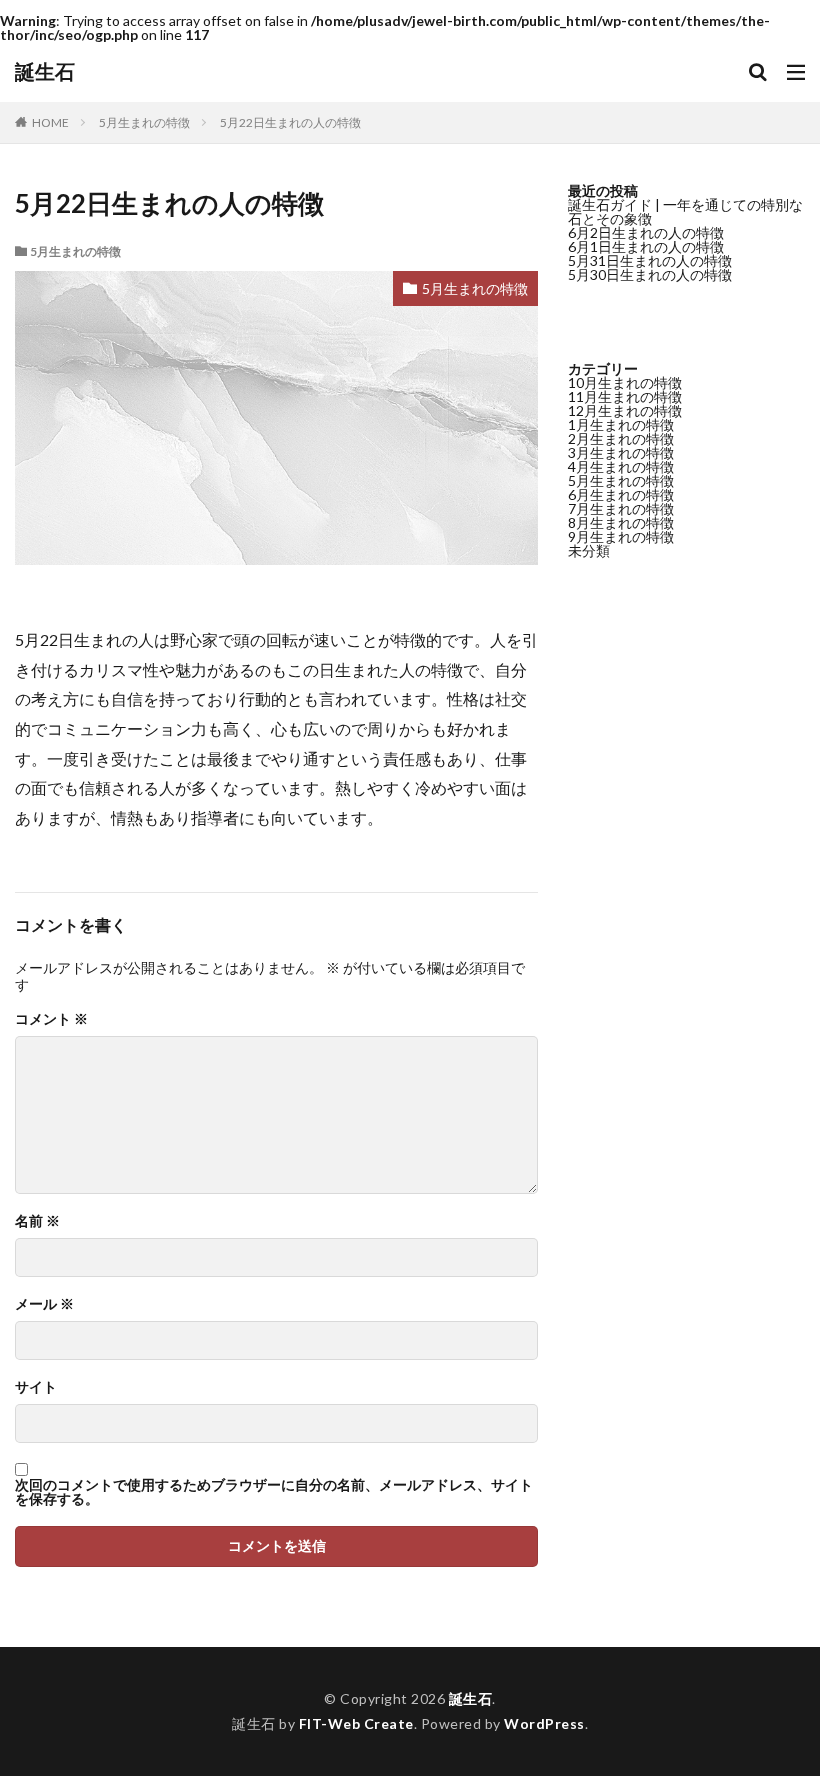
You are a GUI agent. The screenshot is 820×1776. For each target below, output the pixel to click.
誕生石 (45, 72)
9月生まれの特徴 (621, 536)
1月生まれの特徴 (621, 424)
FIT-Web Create (356, 1723)
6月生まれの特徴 (621, 494)
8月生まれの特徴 (621, 522)
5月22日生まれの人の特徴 (290, 122)
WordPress (544, 1723)
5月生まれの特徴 (144, 122)
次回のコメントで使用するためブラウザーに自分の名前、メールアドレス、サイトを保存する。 (274, 1492)
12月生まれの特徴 (625, 410)
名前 (37, 1221)
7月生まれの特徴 (621, 508)
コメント (51, 1019)
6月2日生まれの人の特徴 (646, 232)
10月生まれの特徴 (625, 382)
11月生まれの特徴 (625, 396)
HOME (50, 122)
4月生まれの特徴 (621, 466)
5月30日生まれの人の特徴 (650, 274)
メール (44, 1304)
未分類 (589, 550)
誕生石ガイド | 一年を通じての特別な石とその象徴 (685, 211)
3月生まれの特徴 (621, 452)
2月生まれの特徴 (621, 438)
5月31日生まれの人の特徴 (650, 260)
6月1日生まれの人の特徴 (646, 246)
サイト (36, 1387)
